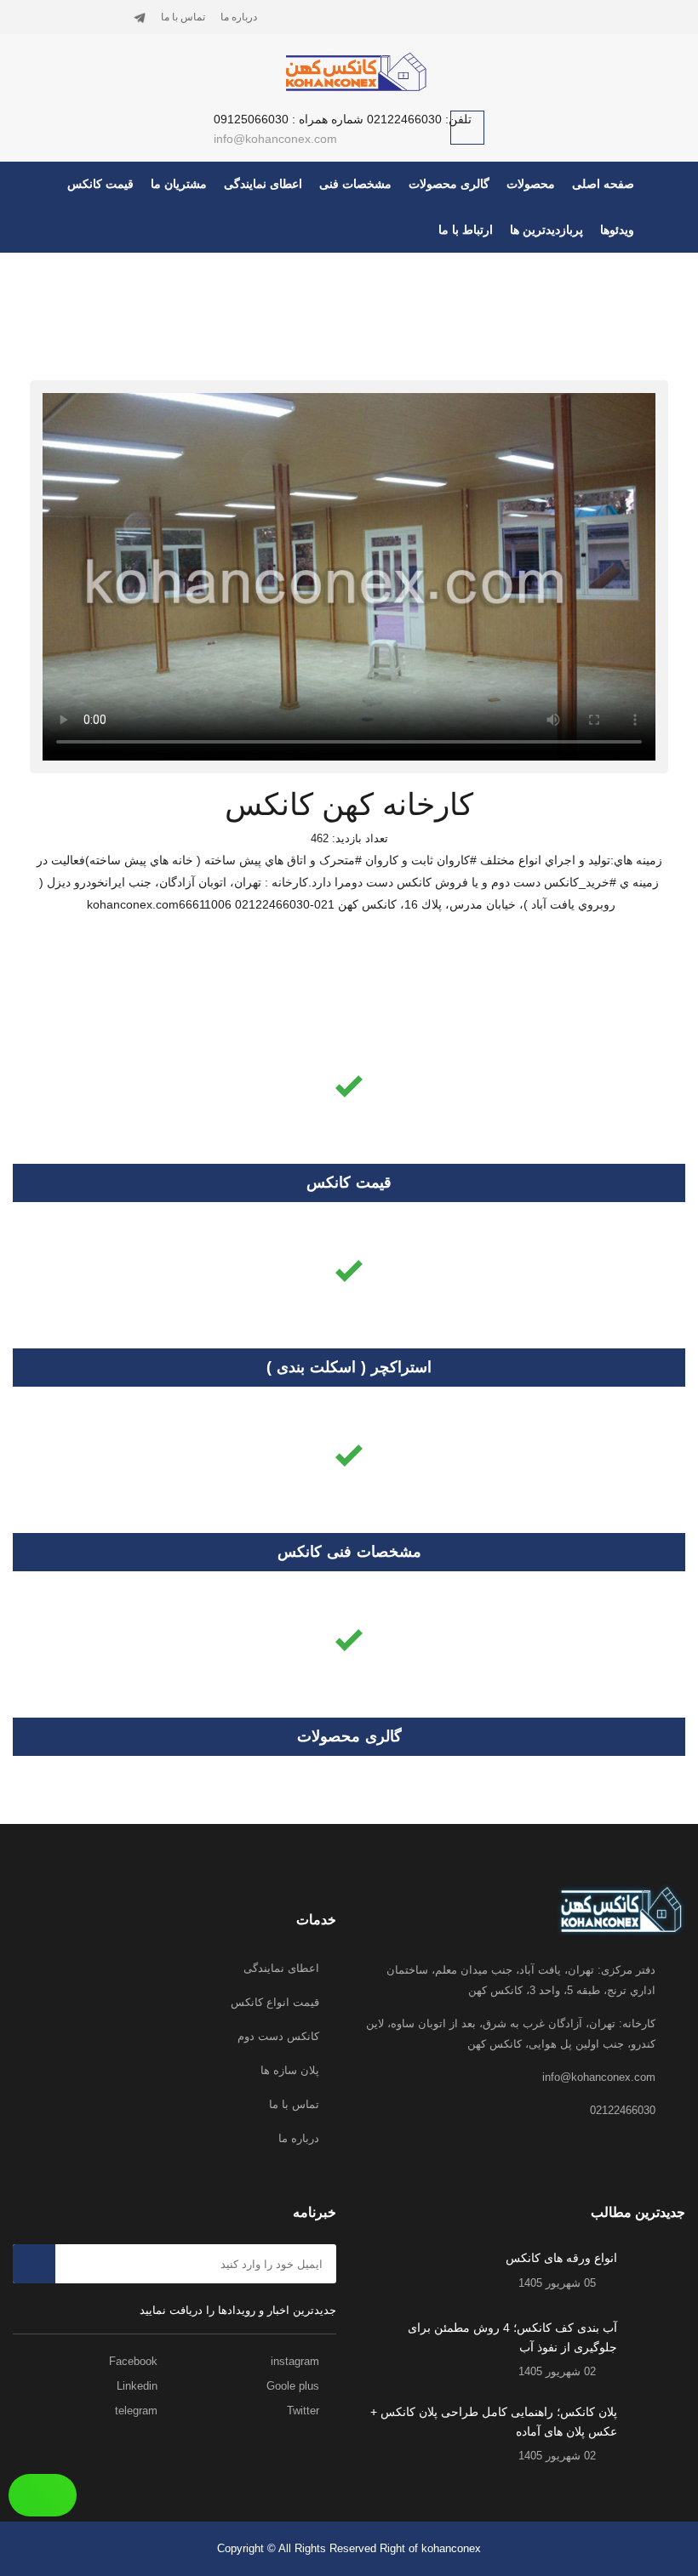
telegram (138, 2411)
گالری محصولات (449, 184)
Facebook (135, 2361)
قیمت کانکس (100, 184)
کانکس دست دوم (278, 2036)
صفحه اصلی (603, 184)
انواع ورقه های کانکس (561, 2258)
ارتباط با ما (466, 230)
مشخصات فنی (355, 184)
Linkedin (139, 2386)
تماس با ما (183, 17)
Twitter (305, 2411)
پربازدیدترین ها (546, 230)
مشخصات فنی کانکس (349, 1552)
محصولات (531, 184)
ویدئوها (617, 230)
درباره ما (239, 17)
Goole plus (295, 2386)
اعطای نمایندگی (263, 184)
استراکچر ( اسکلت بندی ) (349, 1367)
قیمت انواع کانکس (275, 2002)
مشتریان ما (179, 184)
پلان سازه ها (290, 2070)
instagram (297, 2361)
